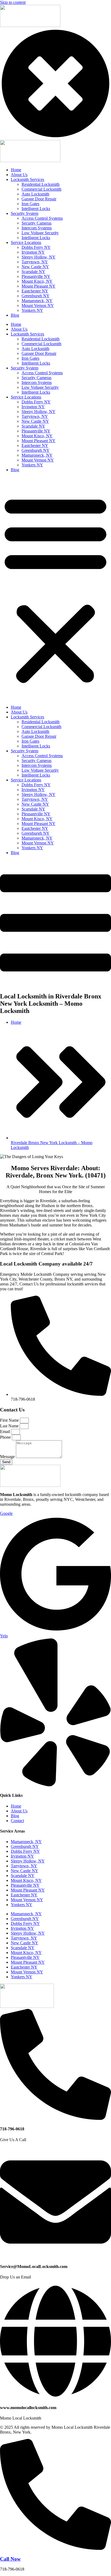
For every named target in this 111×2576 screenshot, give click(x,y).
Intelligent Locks (36, 363)
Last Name (10, 1426)
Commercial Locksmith (41, 344)
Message (8, 1457)
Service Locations (26, 397)
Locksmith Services (27, 334)
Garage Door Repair (39, 353)
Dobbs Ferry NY (36, 402)
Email (6, 1432)
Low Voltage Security (40, 387)
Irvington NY (33, 407)
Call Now (10, 2559)
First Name (10, 1420)
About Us (19, 329)
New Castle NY (35, 421)
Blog (15, 470)
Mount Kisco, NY (37, 436)
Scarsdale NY (33, 426)
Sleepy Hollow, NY (39, 412)
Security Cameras (37, 378)
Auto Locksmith (35, 349)
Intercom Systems (37, 382)
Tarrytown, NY (35, 416)
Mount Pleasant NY (39, 441)
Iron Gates (30, 358)
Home (16, 324)
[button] (55, 589)
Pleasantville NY (36, 431)
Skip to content (13, 2)
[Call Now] (55, 2548)
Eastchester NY (35, 445)
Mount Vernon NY (38, 460)
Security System (25, 368)
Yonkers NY (32, 465)
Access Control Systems (42, 373)
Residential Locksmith (41, 339)
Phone (6, 1437)
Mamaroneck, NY (37, 455)
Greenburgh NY (36, 450)
